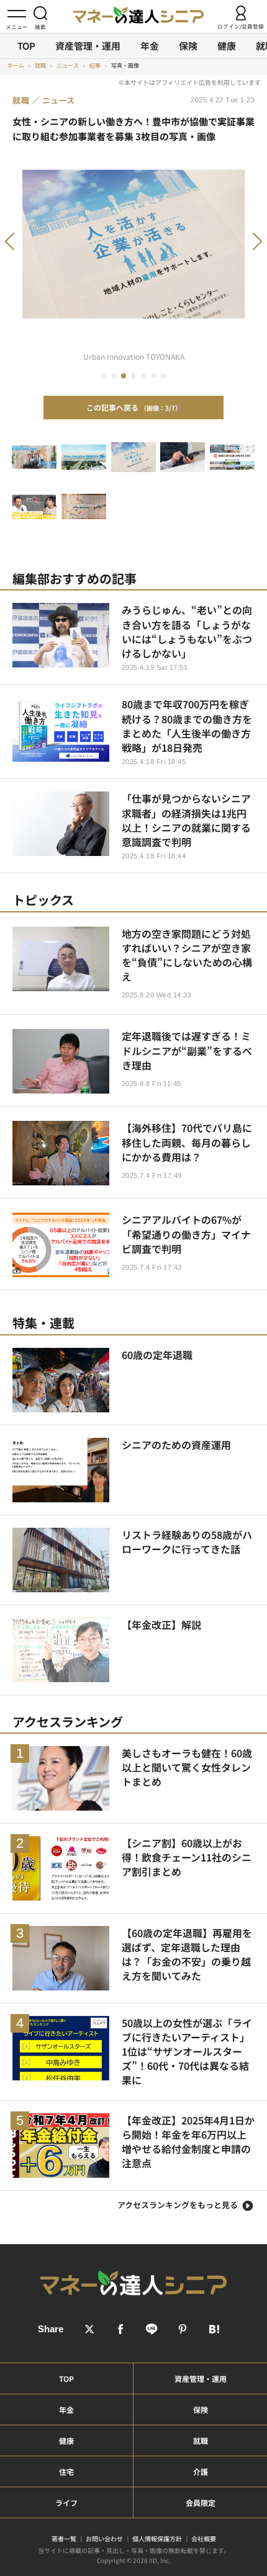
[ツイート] (89, 2329)
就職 (201, 2440)
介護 (201, 2471)
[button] (27, 248)
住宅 (66, 2471)
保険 (188, 46)
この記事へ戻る (131, 407)
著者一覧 (64, 2538)
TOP (26, 46)
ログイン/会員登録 (241, 26)
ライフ (66, 2502)
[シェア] (120, 2329)
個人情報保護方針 (157, 2538)
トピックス (43, 900)
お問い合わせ (104, 2538)
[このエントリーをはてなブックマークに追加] (214, 2329)
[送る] (152, 2329)
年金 (150, 46)
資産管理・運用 (88, 46)
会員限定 (201, 2502)
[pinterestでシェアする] (183, 2329)
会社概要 (204, 2538)
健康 (227, 46)
